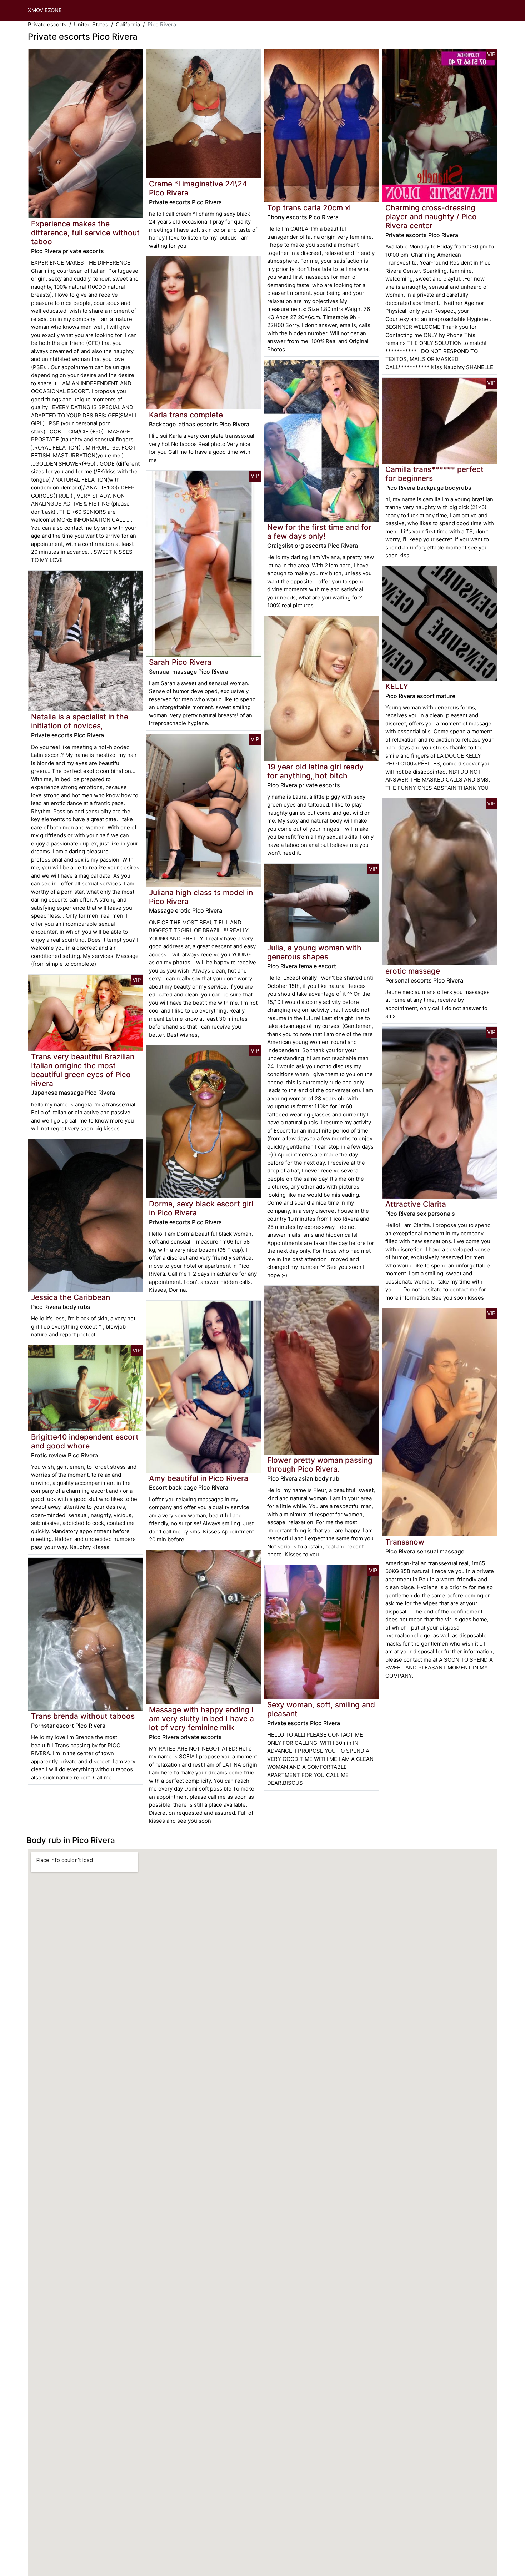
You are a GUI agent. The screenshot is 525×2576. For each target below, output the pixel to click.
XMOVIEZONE (45, 10)
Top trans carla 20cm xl (309, 208)
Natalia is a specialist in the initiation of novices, (80, 721)
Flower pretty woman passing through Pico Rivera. (320, 1465)
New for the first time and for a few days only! (319, 532)
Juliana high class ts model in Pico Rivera (201, 897)
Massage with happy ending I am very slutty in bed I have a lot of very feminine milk (201, 1719)
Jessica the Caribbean (71, 1297)
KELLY (397, 686)
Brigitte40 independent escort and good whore (85, 1441)
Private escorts (47, 24)
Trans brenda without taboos (83, 1716)
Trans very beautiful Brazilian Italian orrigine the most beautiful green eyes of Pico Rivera (83, 1070)
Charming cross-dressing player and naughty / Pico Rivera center (431, 217)
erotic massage (413, 971)
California (128, 24)
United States (91, 24)
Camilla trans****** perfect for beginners (434, 474)
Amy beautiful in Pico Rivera (199, 1478)
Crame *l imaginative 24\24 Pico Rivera (198, 188)
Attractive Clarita (416, 1204)
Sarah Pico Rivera (180, 662)
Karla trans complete (186, 415)
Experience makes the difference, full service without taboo (85, 233)
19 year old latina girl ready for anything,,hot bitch (315, 771)
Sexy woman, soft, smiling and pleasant (321, 1709)
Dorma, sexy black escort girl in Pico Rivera (201, 1208)
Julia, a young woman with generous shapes (314, 952)
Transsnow (405, 1542)
